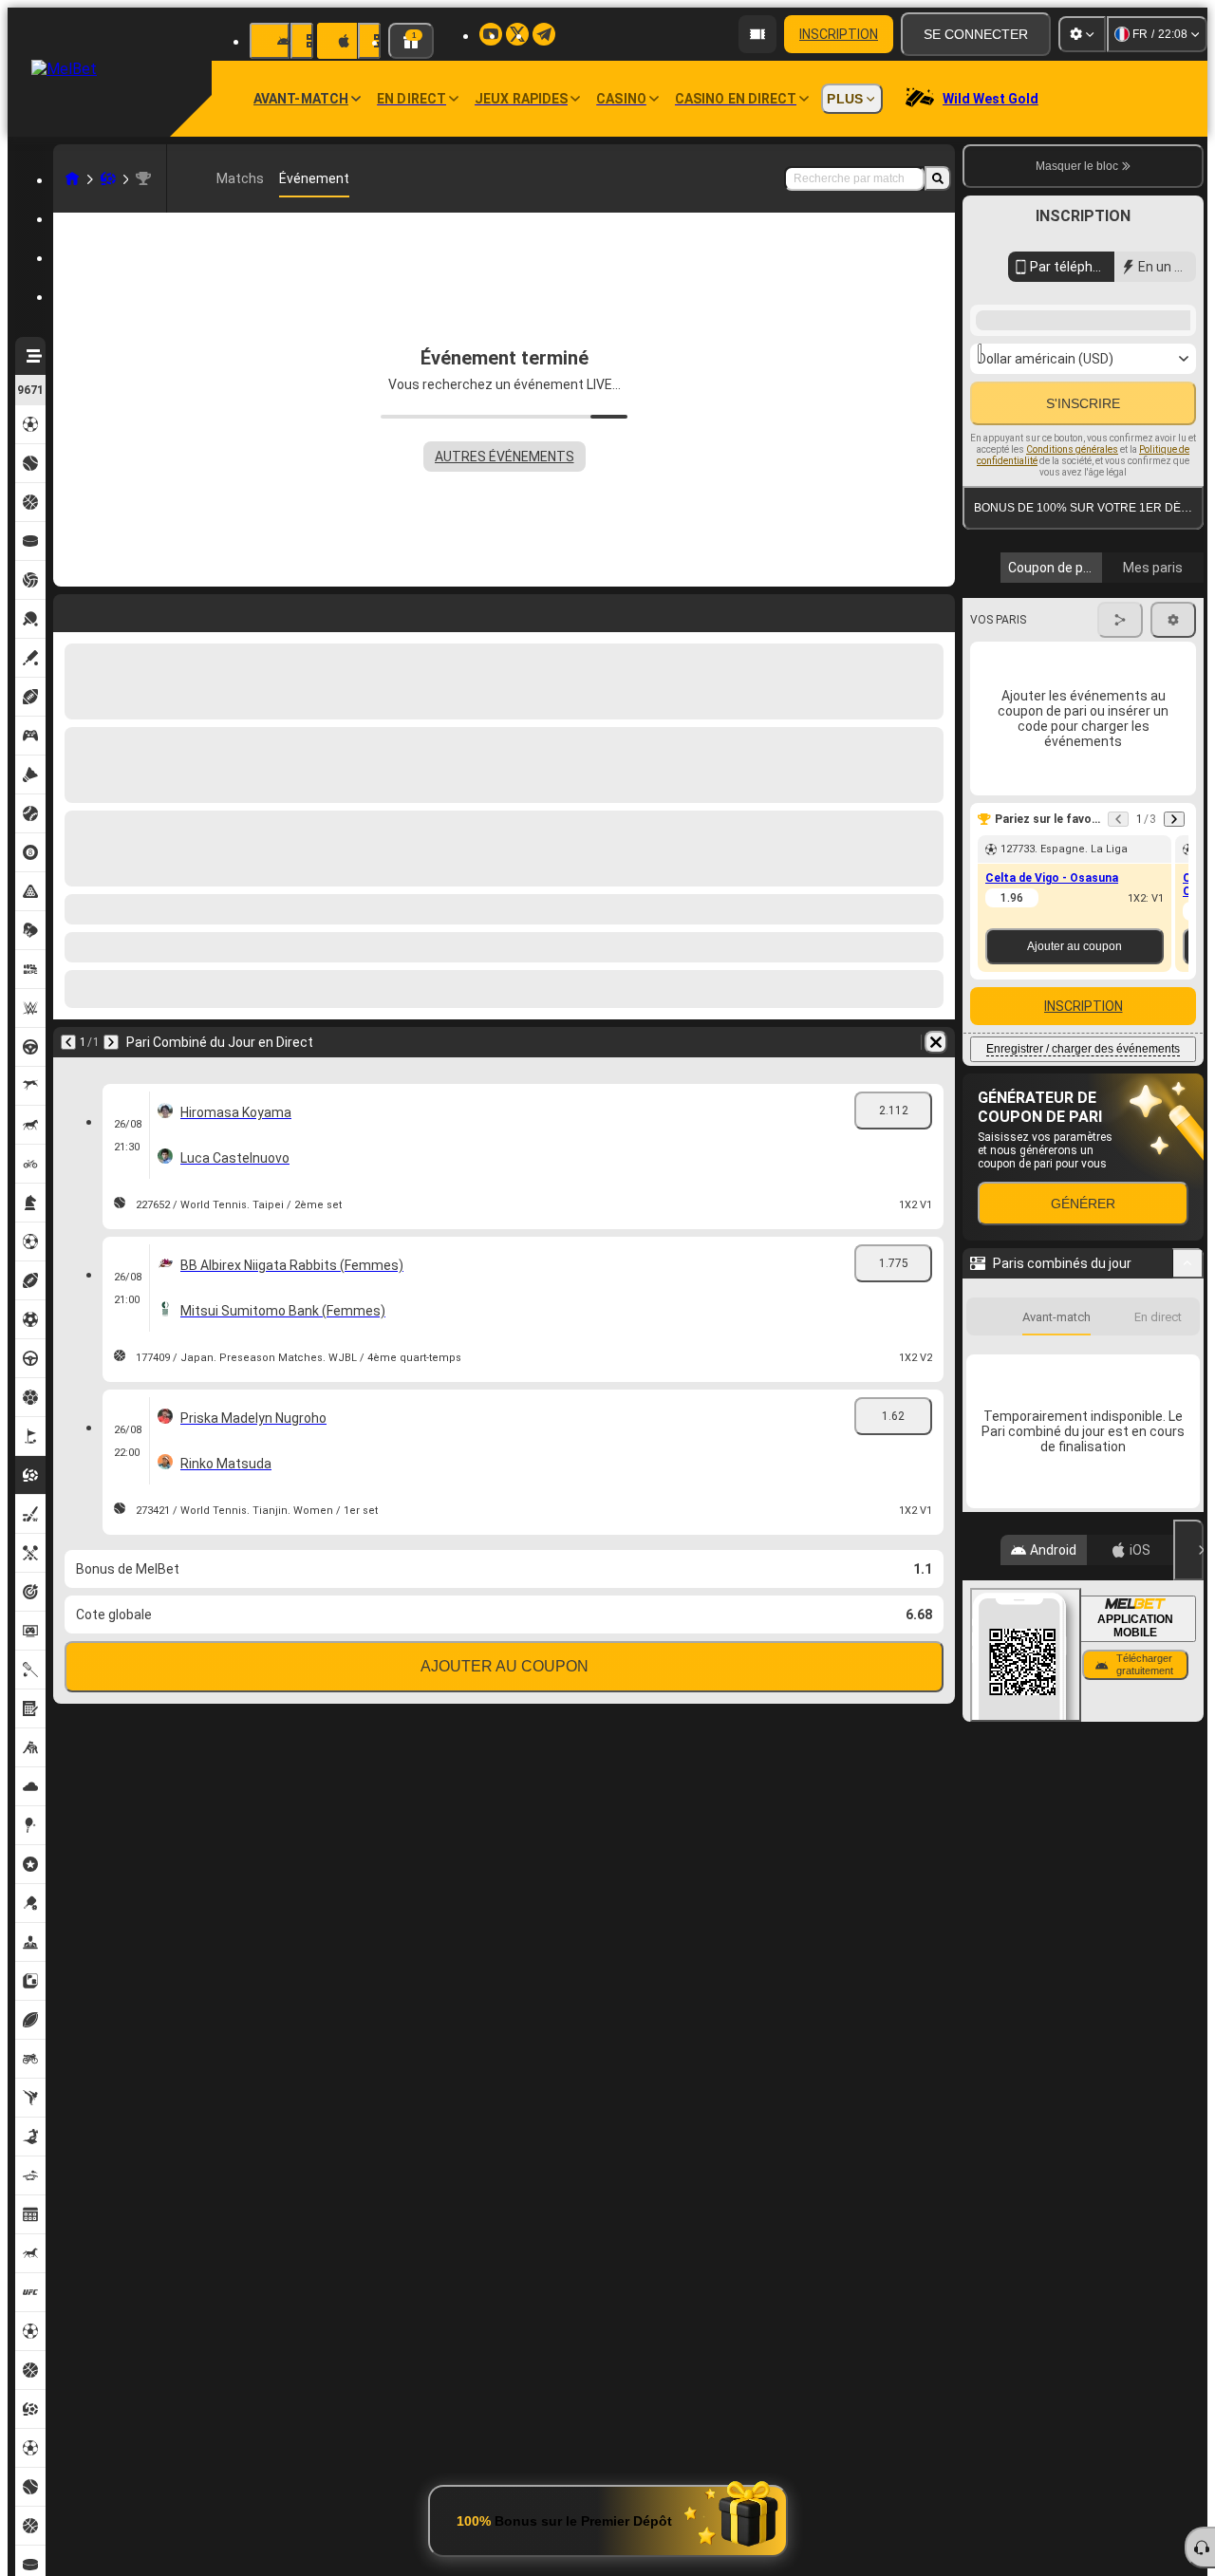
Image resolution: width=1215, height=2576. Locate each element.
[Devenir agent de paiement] (757, 34)
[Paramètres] (1082, 34)
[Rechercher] (938, 178)
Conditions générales (1072, 678)
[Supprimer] (936, 609)
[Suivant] (118, 609)
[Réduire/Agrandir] (1188, 1530)
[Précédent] (68, 609)
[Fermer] (1188, 2455)
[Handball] (108, 178)
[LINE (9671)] (72, 178)
